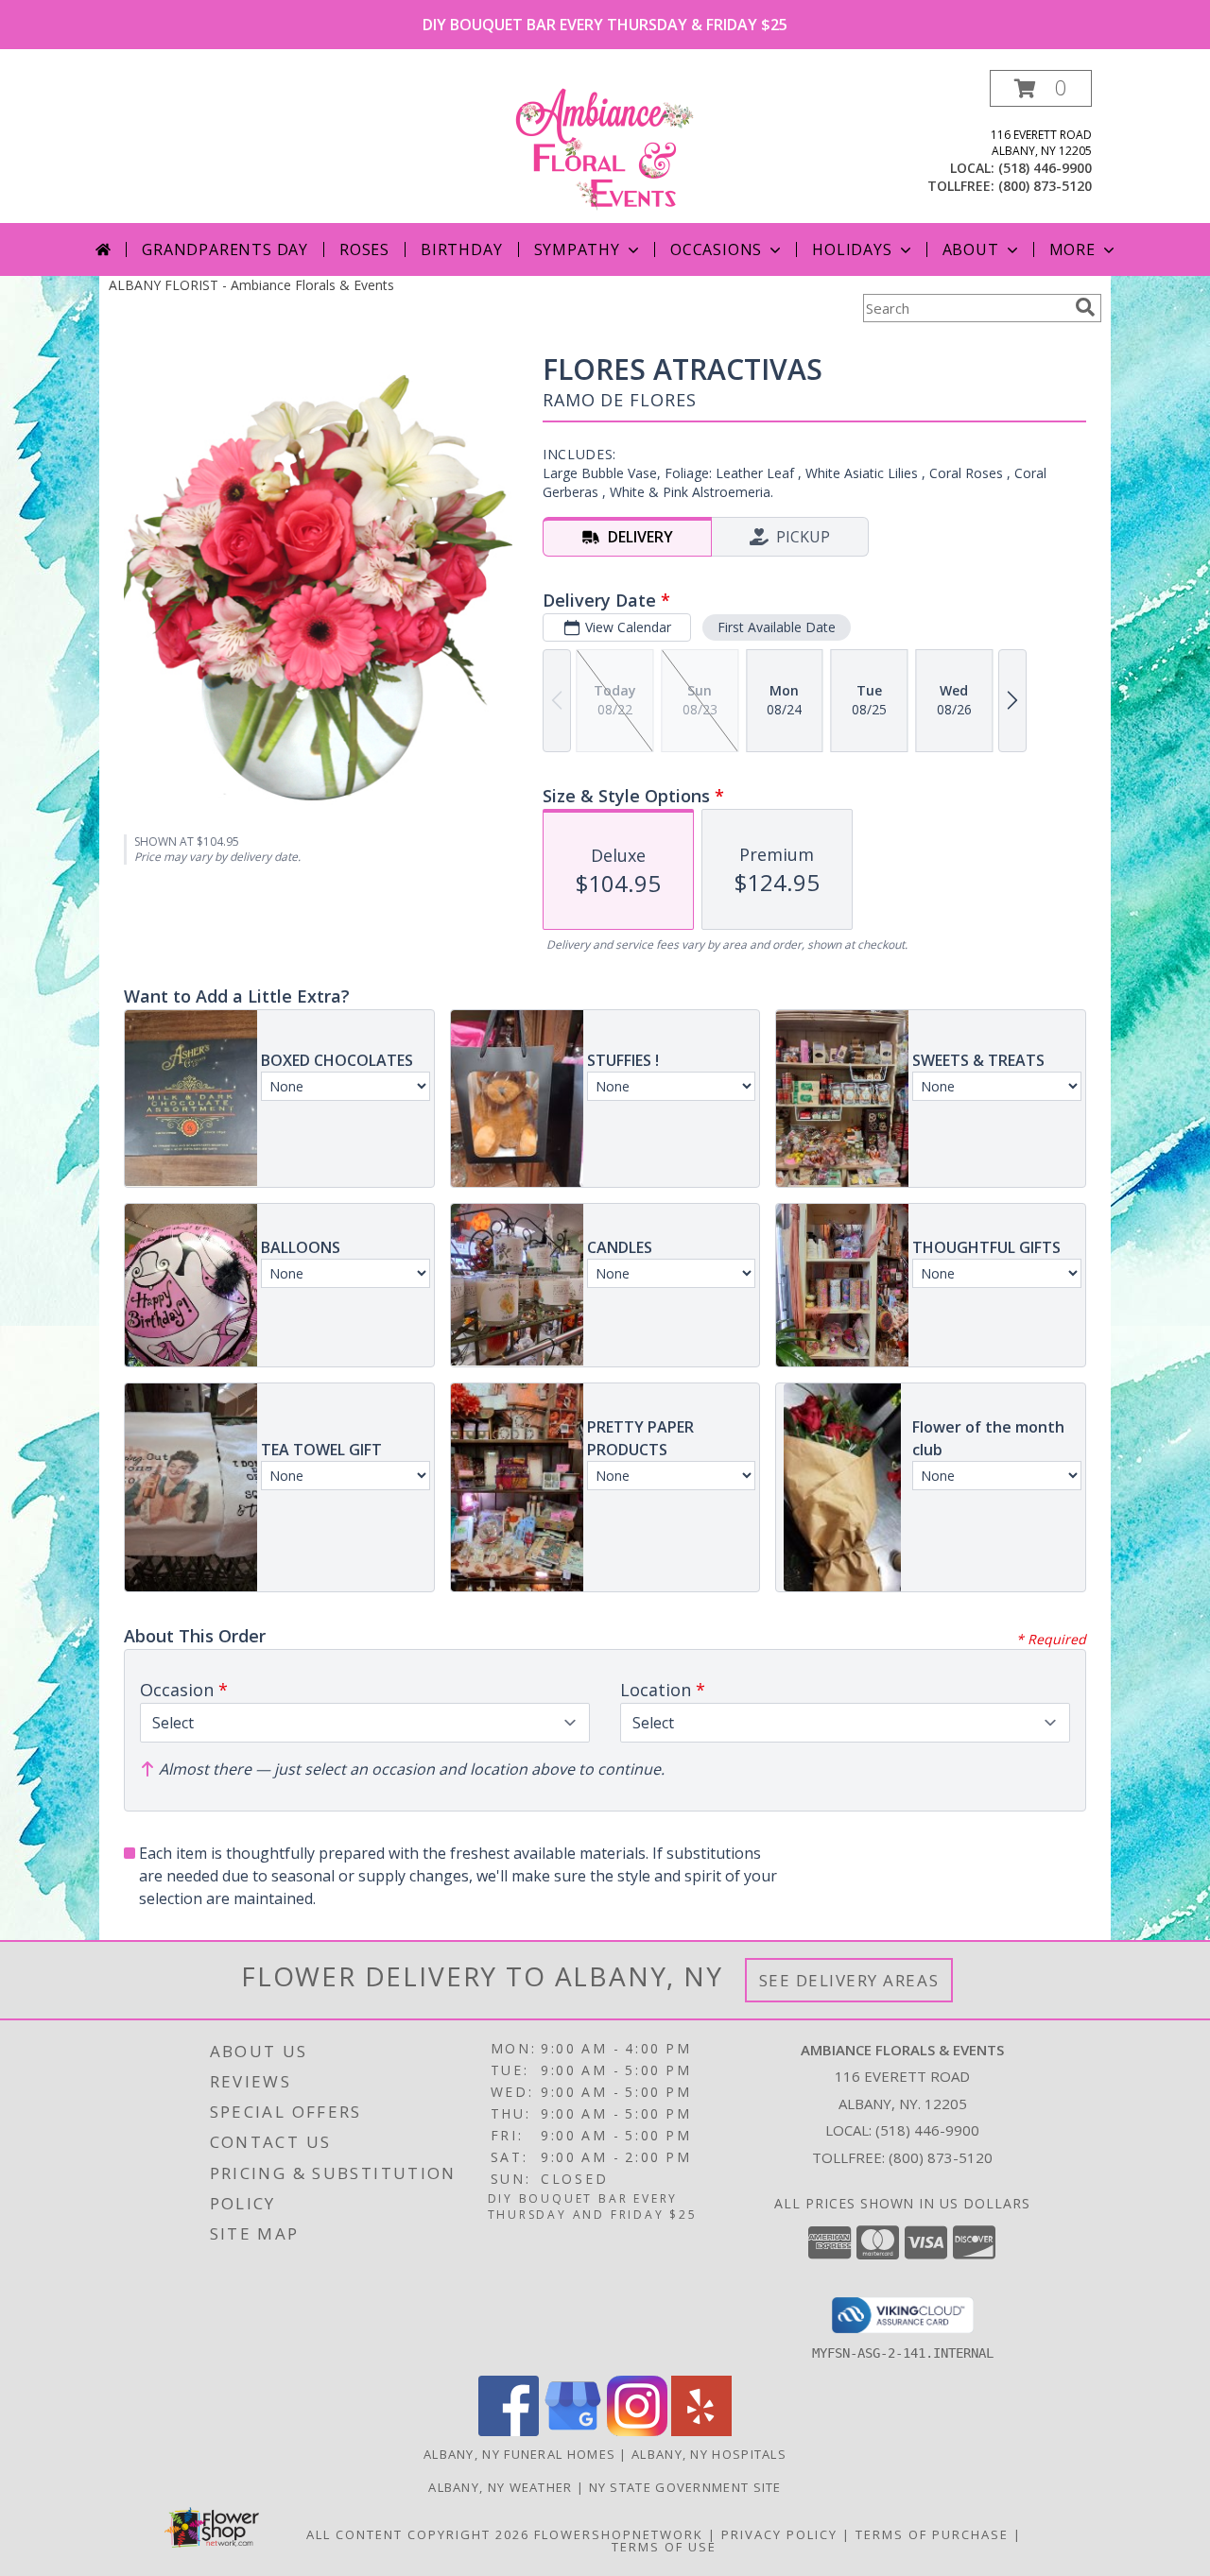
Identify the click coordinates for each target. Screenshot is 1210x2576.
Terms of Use (664, 2547)
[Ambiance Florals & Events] (605, 146)
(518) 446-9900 (1045, 168)
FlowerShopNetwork (619, 2534)
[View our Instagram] (637, 2431)
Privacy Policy (779, 2534)
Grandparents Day (225, 249)
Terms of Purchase (932, 2534)
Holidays (852, 249)
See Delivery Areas (849, 1980)
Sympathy (577, 249)
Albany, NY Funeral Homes (519, 2454)
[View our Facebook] (509, 2431)
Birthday (461, 249)
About (971, 249)
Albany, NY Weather (500, 2487)
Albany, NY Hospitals (709, 2454)
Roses (364, 249)
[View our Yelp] (701, 2431)
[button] (1041, 88)
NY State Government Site (685, 2487)
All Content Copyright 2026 (418, 2534)
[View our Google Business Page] (573, 2431)
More (1072, 249)
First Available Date (777, 627)
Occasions (716, 249)
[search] (1085, 307)
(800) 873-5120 (1045, 186)
